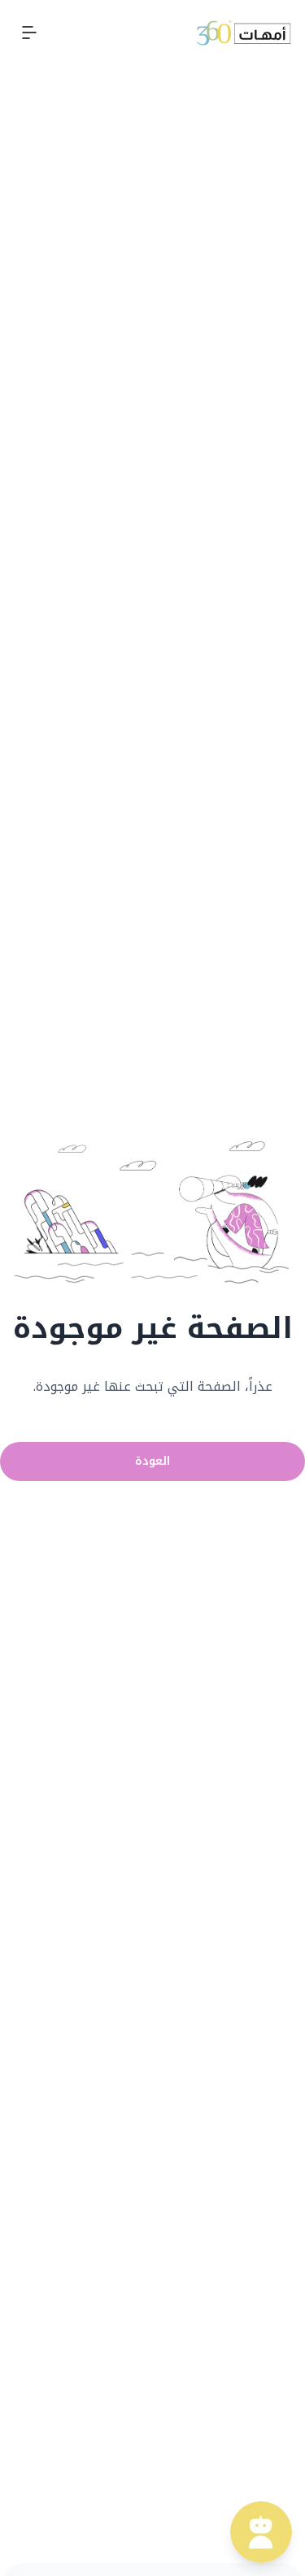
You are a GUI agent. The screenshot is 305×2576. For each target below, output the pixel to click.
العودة (152, 1461)
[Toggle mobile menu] (29, 33)
